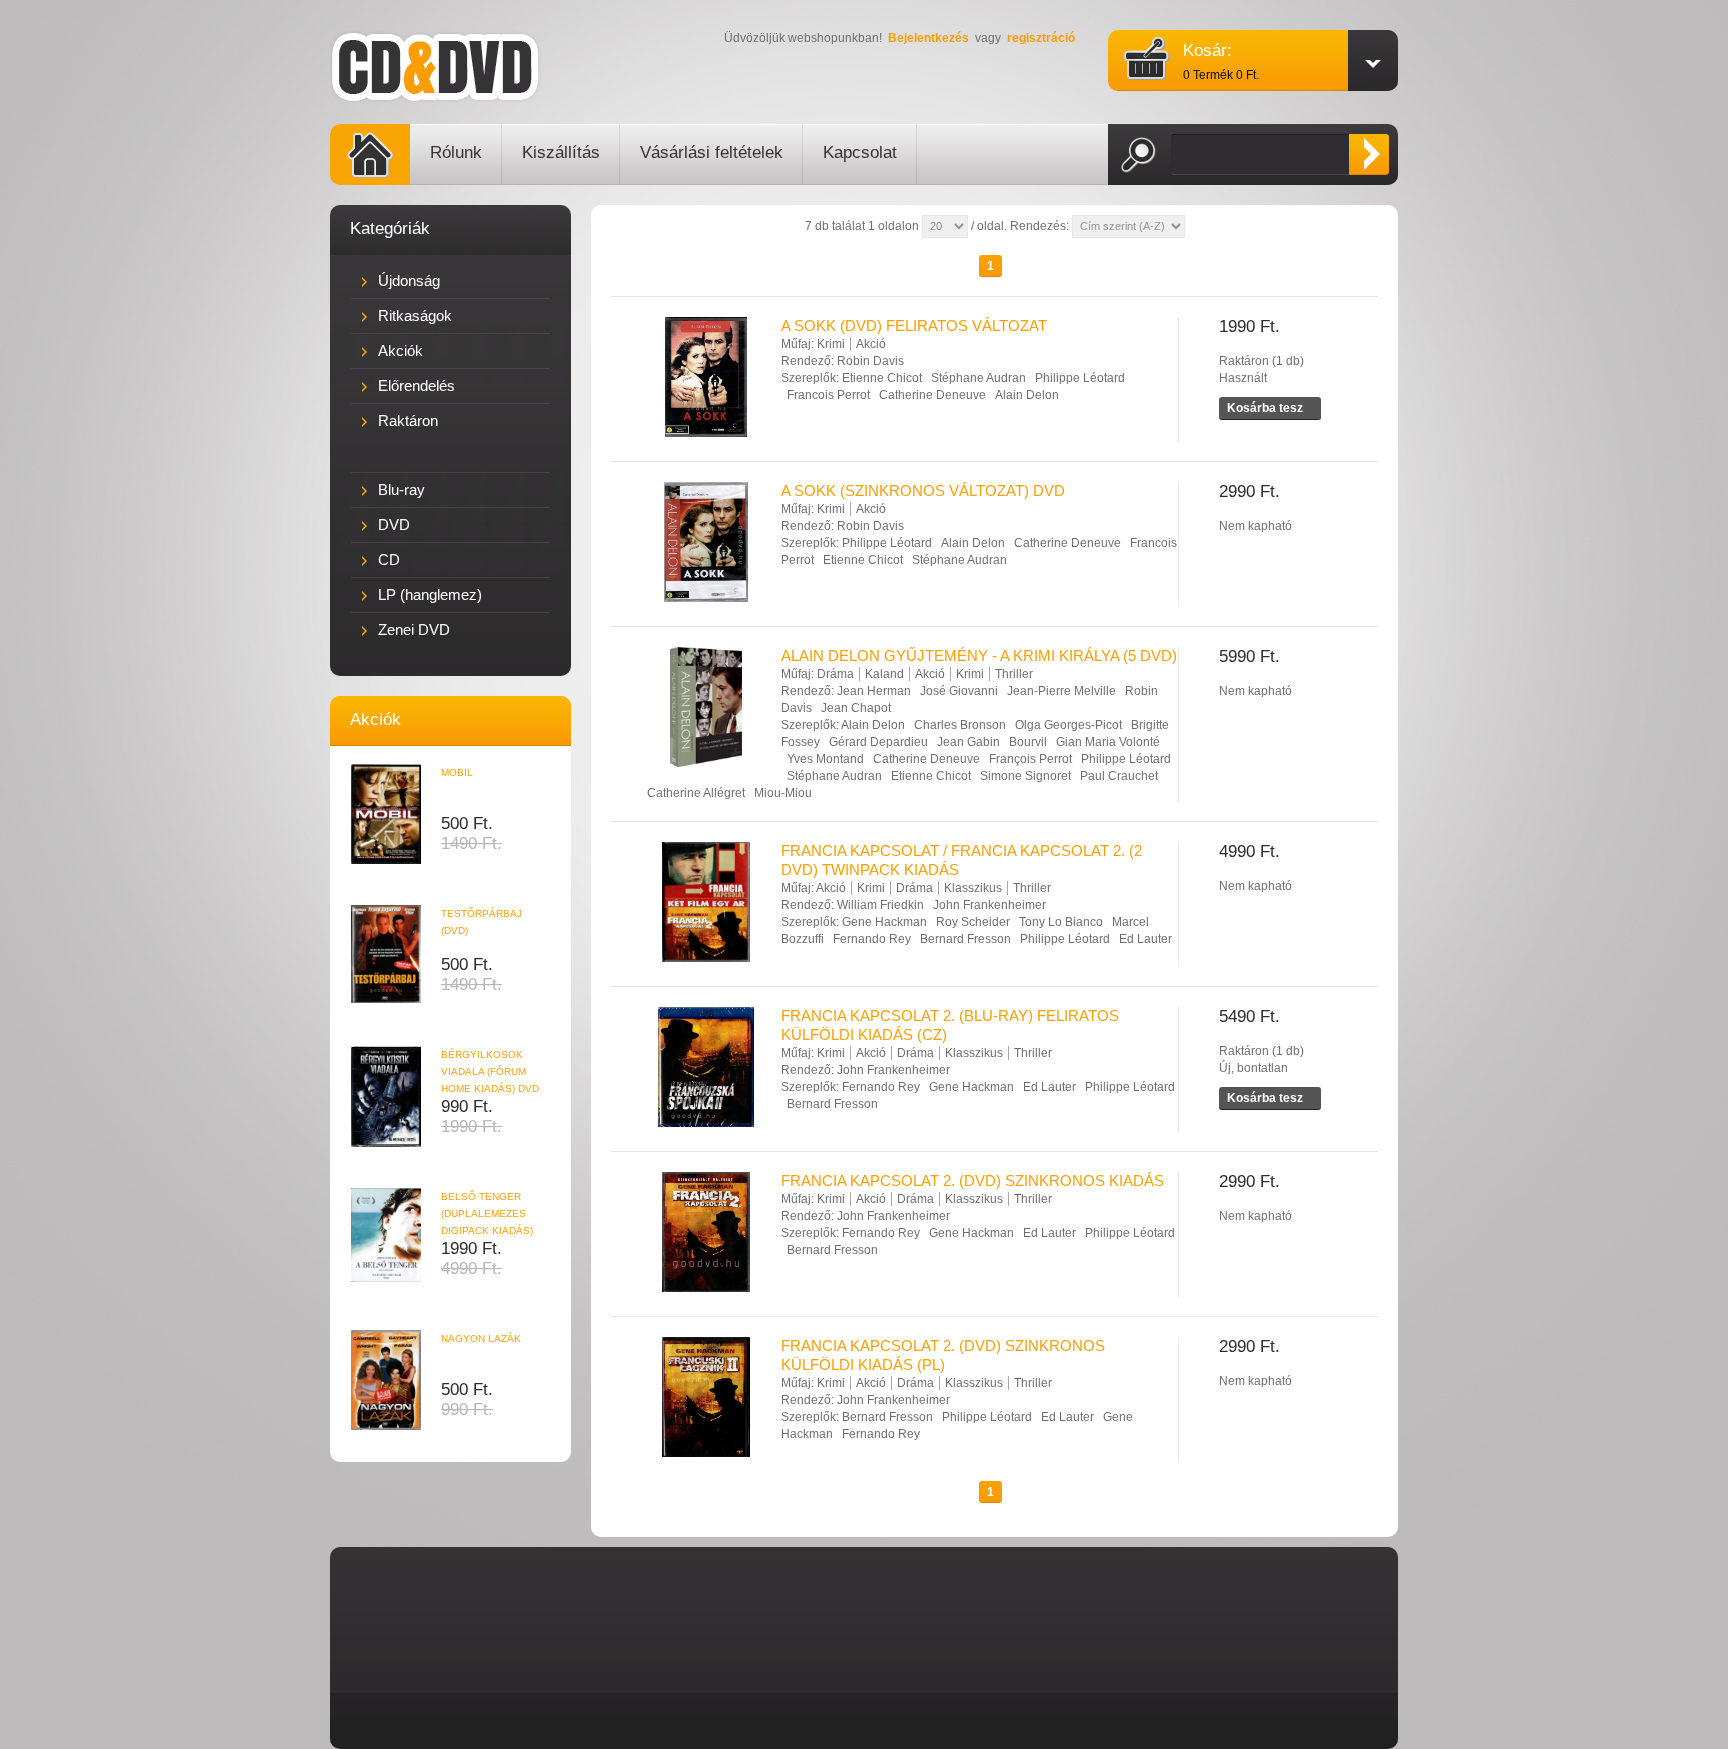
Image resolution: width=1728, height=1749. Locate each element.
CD (389, 559)
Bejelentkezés (928, 38)
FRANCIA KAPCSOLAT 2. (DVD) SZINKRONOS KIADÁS (972, 1180)
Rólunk (456, 152)
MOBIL (457, 772)
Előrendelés (416, 385)
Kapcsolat (860, 152)
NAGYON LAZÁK (481, 1338)
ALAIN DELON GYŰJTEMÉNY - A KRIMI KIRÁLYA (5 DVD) (979, 655)
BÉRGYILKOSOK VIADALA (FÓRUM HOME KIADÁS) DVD (490, 1071)
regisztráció (1041, 38)
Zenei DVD (414, 629)
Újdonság (409, 280)
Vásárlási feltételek (711, 152)
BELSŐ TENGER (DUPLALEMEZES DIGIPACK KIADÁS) (487, 1213)
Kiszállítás (561, 152)
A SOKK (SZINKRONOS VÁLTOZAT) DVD (923, 490)
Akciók (400, 350)
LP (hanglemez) (430, 594)
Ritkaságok (415, 315)
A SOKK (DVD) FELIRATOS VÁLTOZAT (914, 325)
